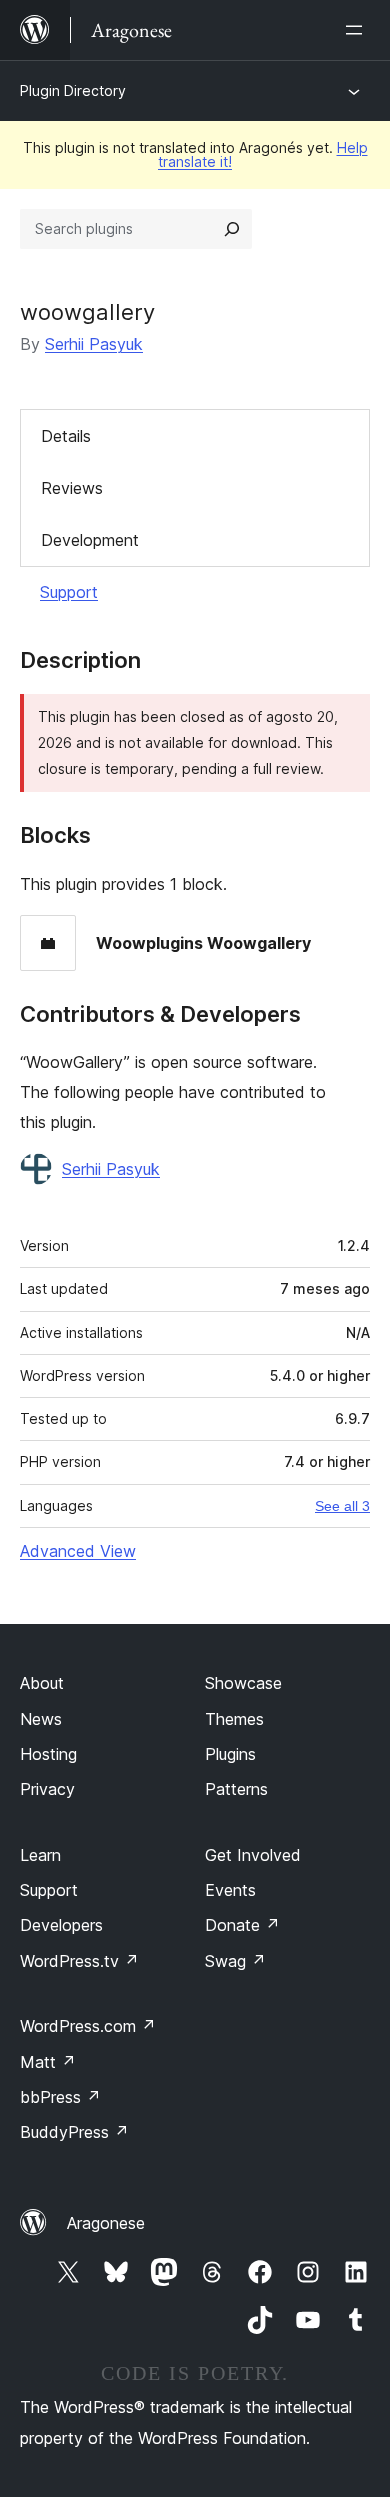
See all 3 (342, 1506)
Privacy (47, 1789)
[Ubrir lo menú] (358, 30)
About (42, 1683)
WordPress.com (88, 2026)
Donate (242, 1925)
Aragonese (106, 2223)
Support (69, 592)
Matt (48, 2062)
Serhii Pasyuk (94, 344)
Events (230, 1890)
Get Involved (253, 1855)
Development (90, 540)
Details (66, 436)
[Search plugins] (232, 229)
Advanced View (78, 1551)
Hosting (48, 1754)
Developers (61, 1925)
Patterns (236, 1789)
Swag (235, 1961)
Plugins (230, 1754)
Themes (234, 1719)
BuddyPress (74, 2132)
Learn (40, 1855)
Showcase (243, 1683)
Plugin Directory (73, 90)
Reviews (72, 488)
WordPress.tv (79, 1961)
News (41, 1719)
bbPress (60, 2097)
